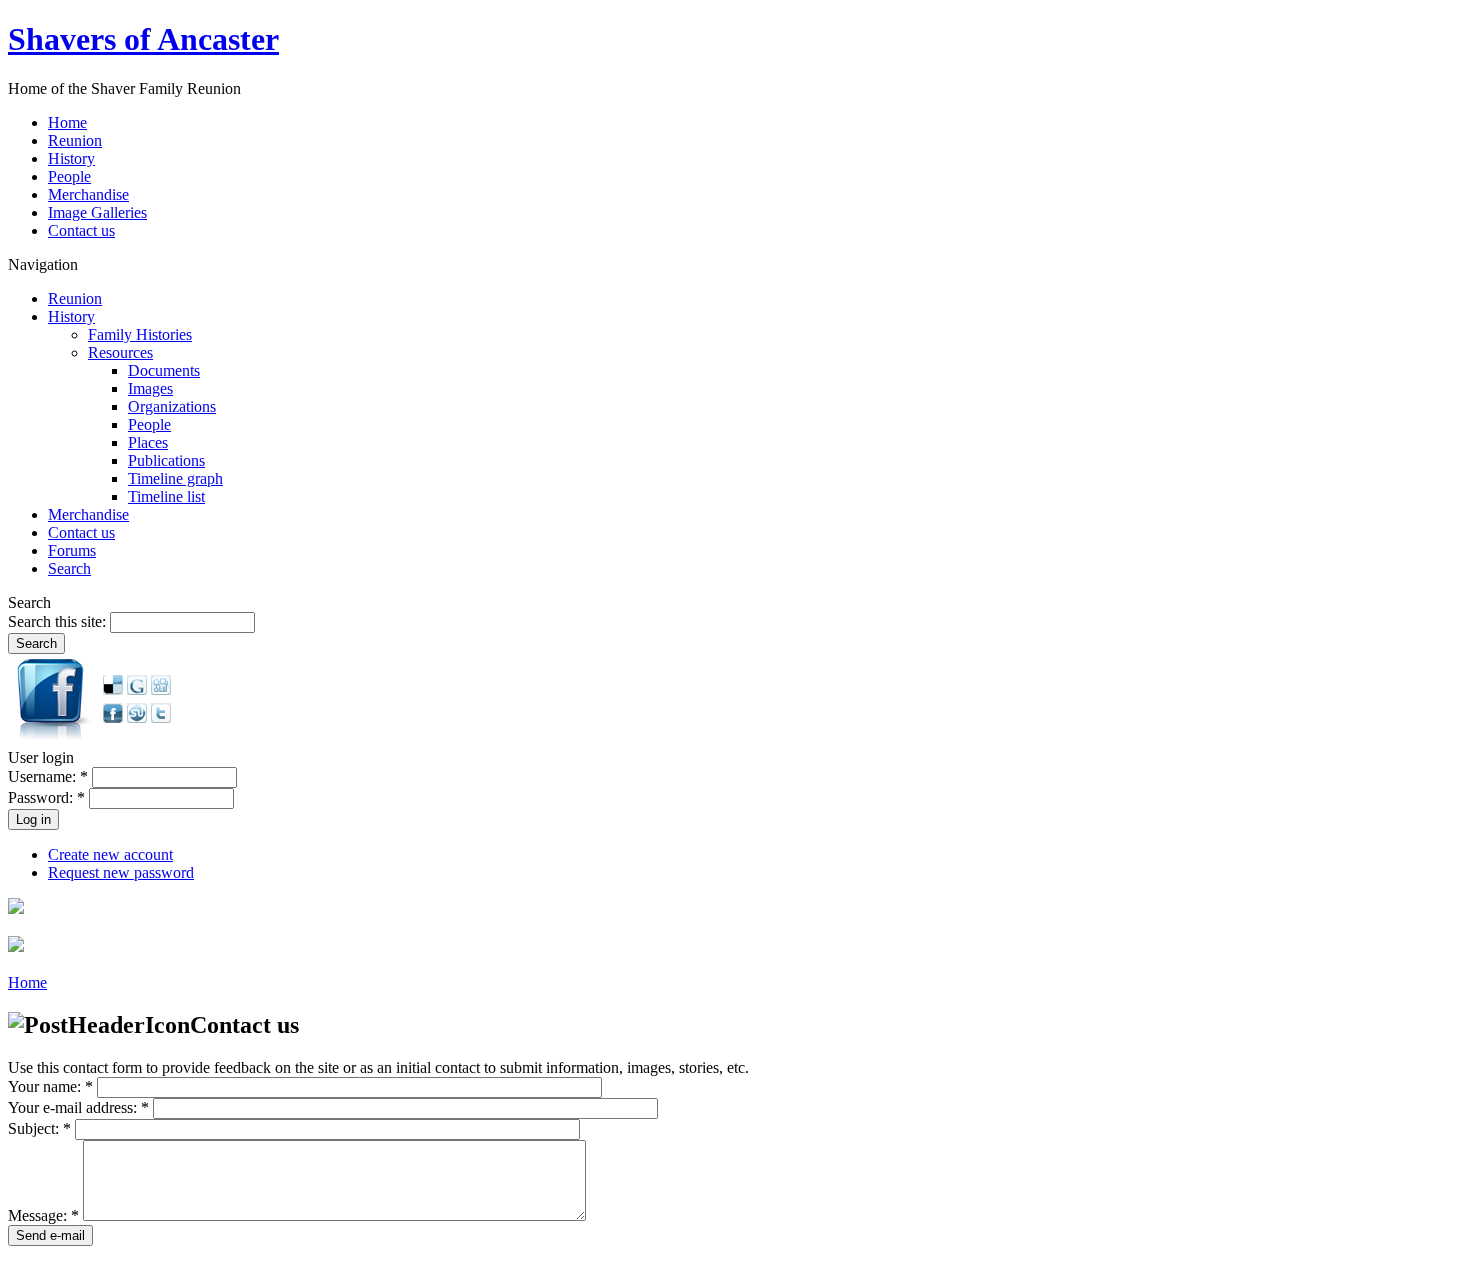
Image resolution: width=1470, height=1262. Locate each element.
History (71, 316)
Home (27, 982)
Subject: (39, 1128)
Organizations (172, 406)
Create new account (110, 854)
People (149, 424)
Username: (48, 776)
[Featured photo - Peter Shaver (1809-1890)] (16, 908)
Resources (120, 352)
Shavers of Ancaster (143, 39)
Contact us (81, 532)
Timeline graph (175, 478)
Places (148, 442)
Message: (43, 1215)
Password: (46, 797)
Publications (166, 460)
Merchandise (88, 514)
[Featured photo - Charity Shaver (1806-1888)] (16, 946)
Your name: (50, 1086)
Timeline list (166, 496)
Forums (72, 550)
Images (150, 388)
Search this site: (59, 621)
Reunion (75, 298)
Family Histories (140, 334)
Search (69, 568)
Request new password (121, 872)
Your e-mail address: (78, 1107)
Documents (164, 370)
